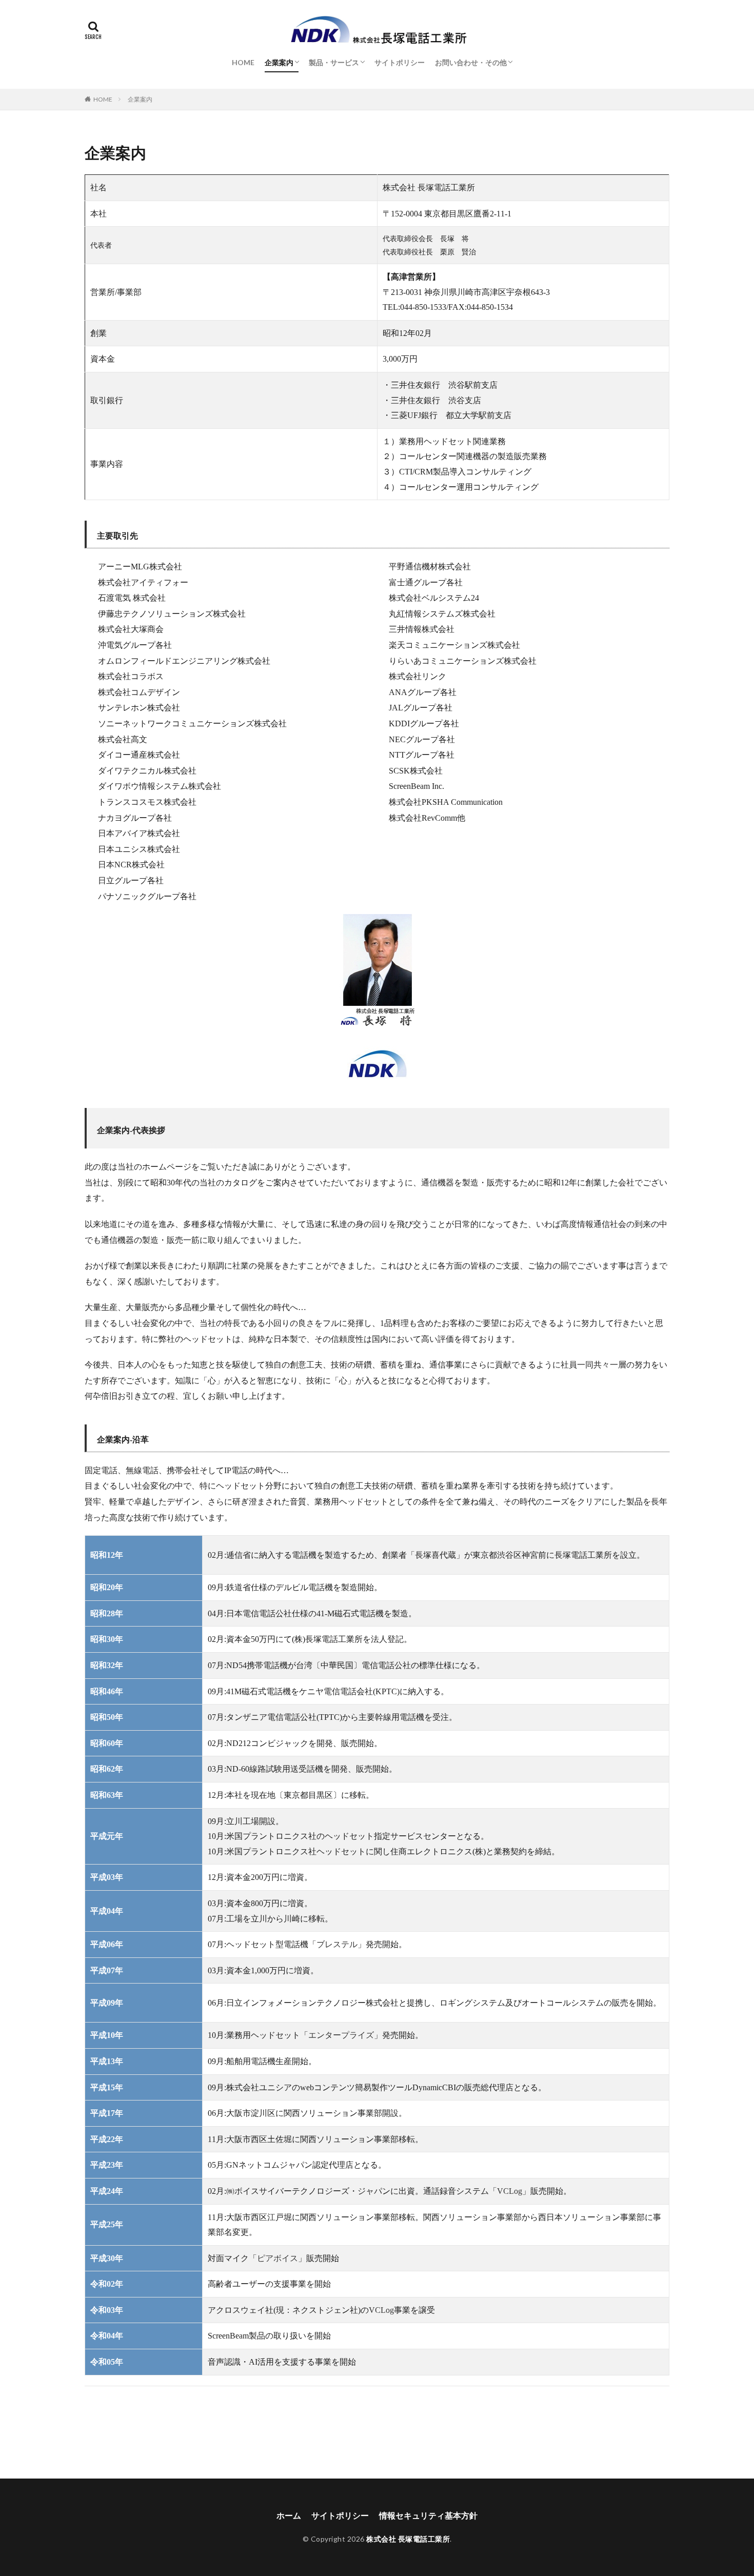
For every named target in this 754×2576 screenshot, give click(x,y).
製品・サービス (334, 62)
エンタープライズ (341, 2035)
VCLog (510, 2191)
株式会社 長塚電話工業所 (408, 2539)
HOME (243, 62)
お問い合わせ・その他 (471, 62)
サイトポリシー (400, 62)
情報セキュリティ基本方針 (428, 2515)
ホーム (289, 2515)
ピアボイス (277, 2258)
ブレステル (337, 1944)
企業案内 (279, 62)
